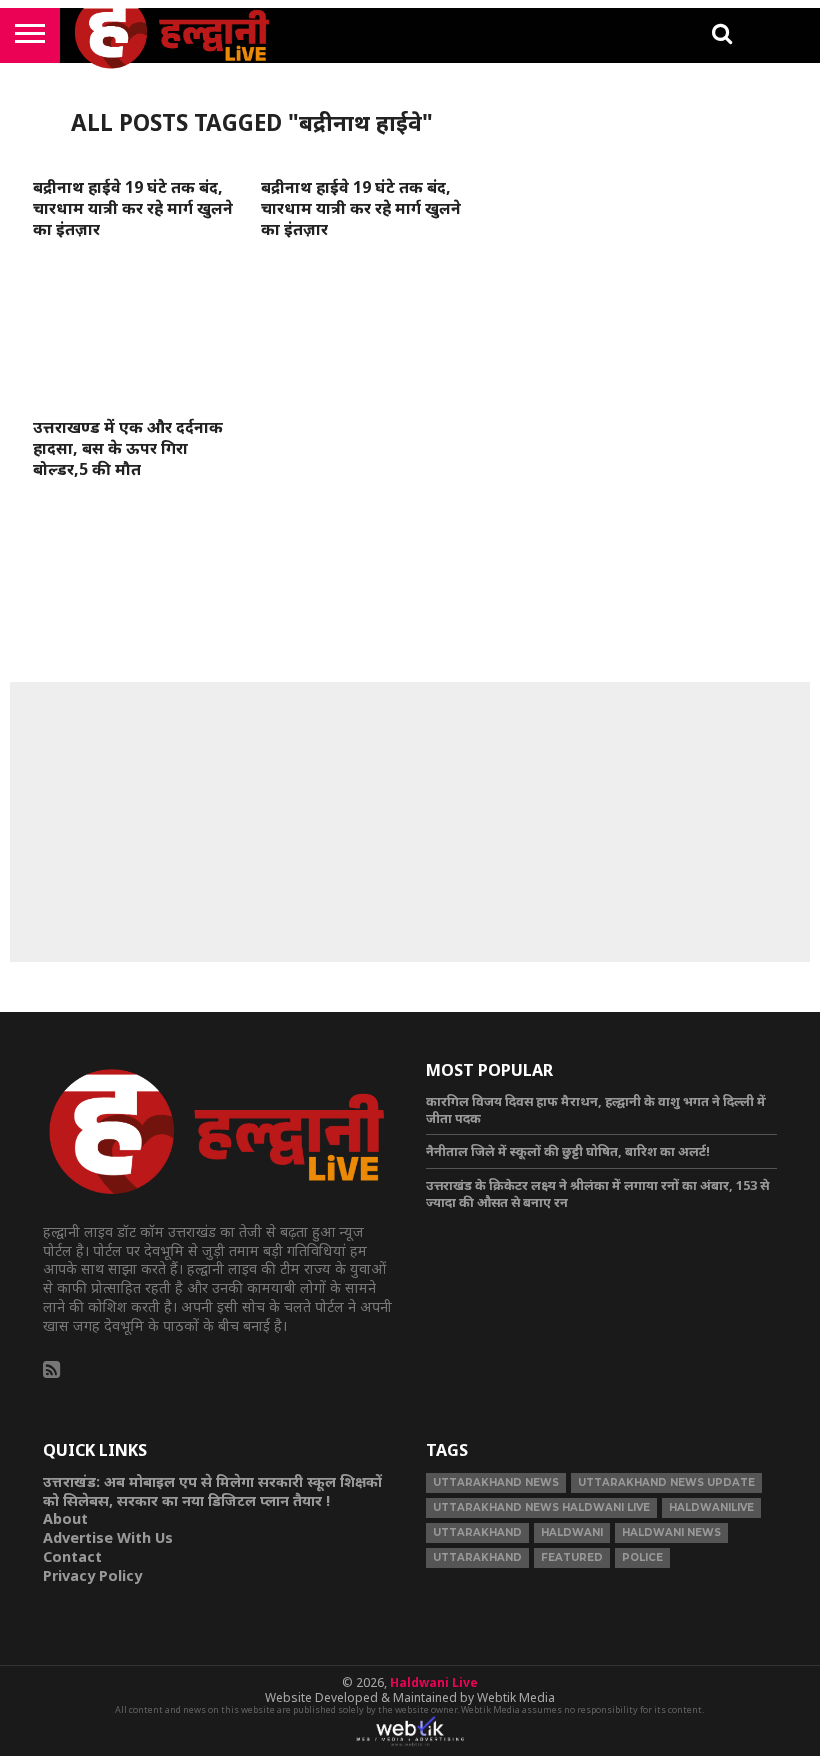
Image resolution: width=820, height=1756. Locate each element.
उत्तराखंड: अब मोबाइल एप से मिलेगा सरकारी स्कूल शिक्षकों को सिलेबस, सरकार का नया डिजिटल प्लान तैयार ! (212, 1491)
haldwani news (671, 1532)
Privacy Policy (92, 1575)
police (642, 1557)
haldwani (572, 1532)
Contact (72, 1556)
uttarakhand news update (666, 1482)
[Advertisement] (410, 822)
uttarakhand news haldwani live (541, 1507)
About (65, 1518)
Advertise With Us (108, 1537)
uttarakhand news (496, 1482)
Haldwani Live (434, 1682)
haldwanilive (711, 1507)
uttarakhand (477, 1532)
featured (572, 1557)
